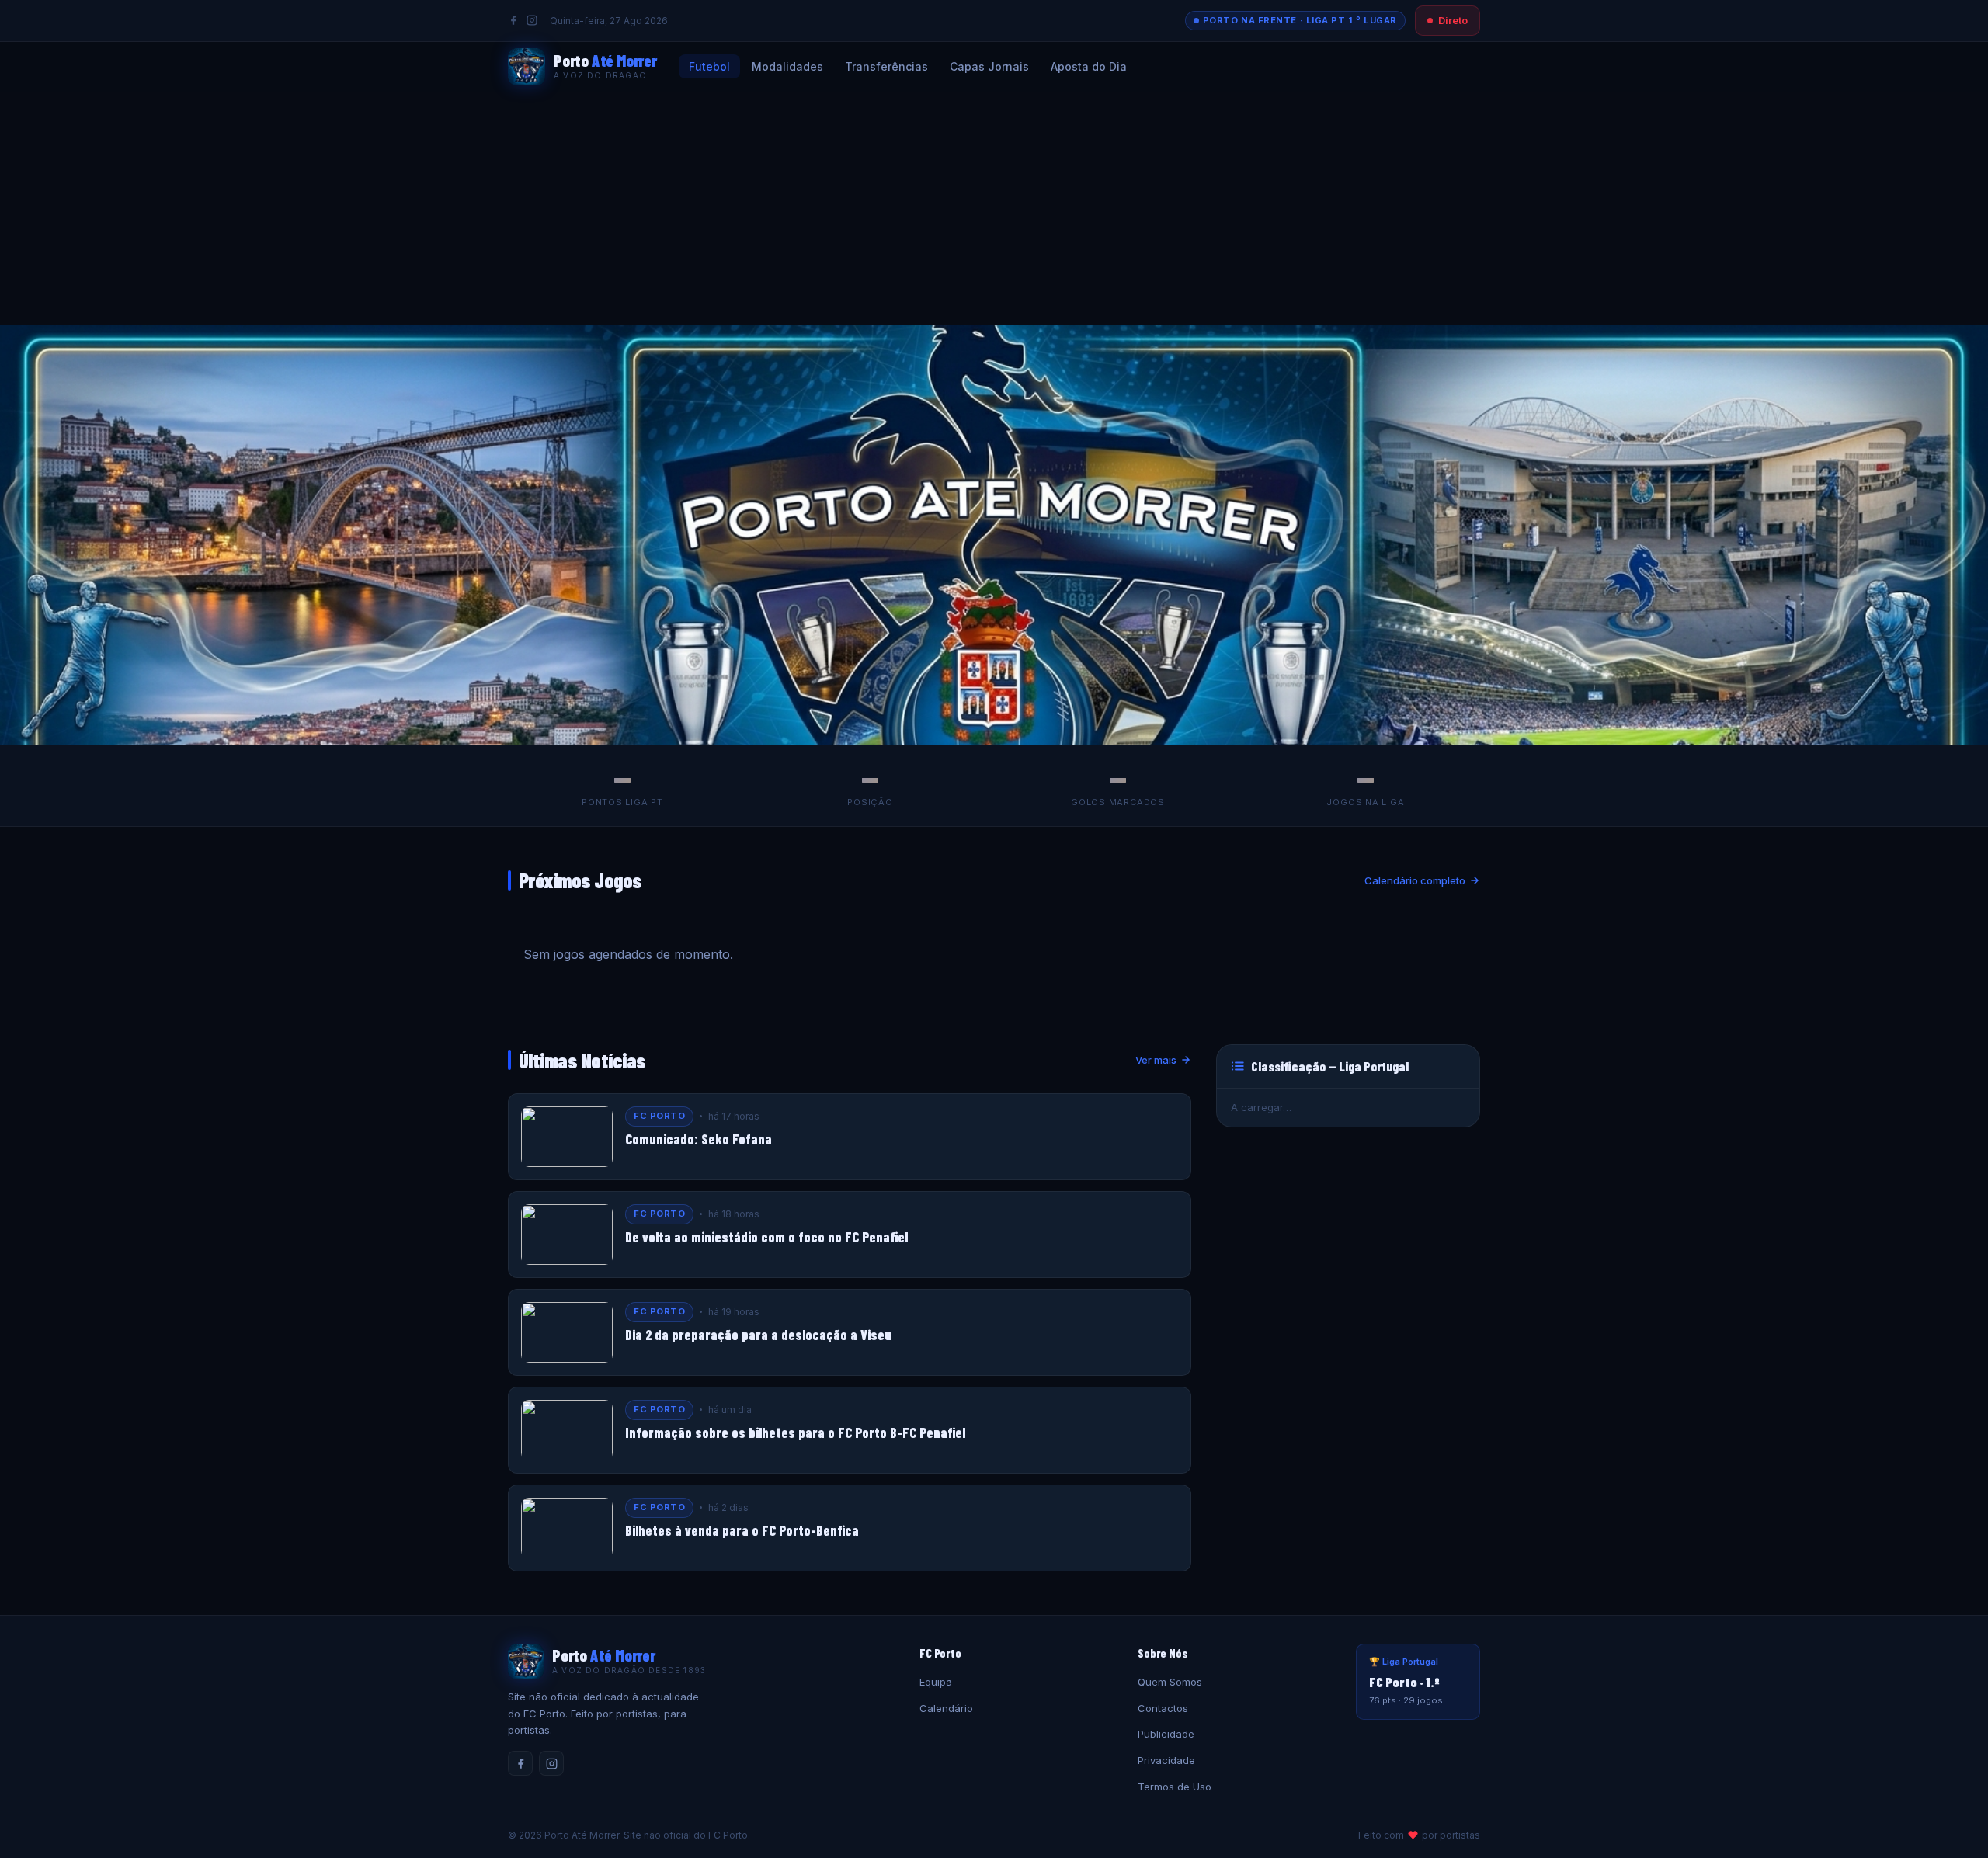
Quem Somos (1170, 1682)
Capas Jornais (989, 66)
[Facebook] (513, 20)
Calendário (946, 1708)
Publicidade (1166, 1734)
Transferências (886, 66)
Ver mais (1156, 1060)
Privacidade (1166, 1760)
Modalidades (787, 66)
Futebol (709, 66)
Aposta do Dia (1089, 66)
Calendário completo (1415, 880)
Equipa (936, 1682)
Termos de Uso (1175, 1787)
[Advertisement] (994, 209)
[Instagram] (532, 20)
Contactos (1163, 1708)
